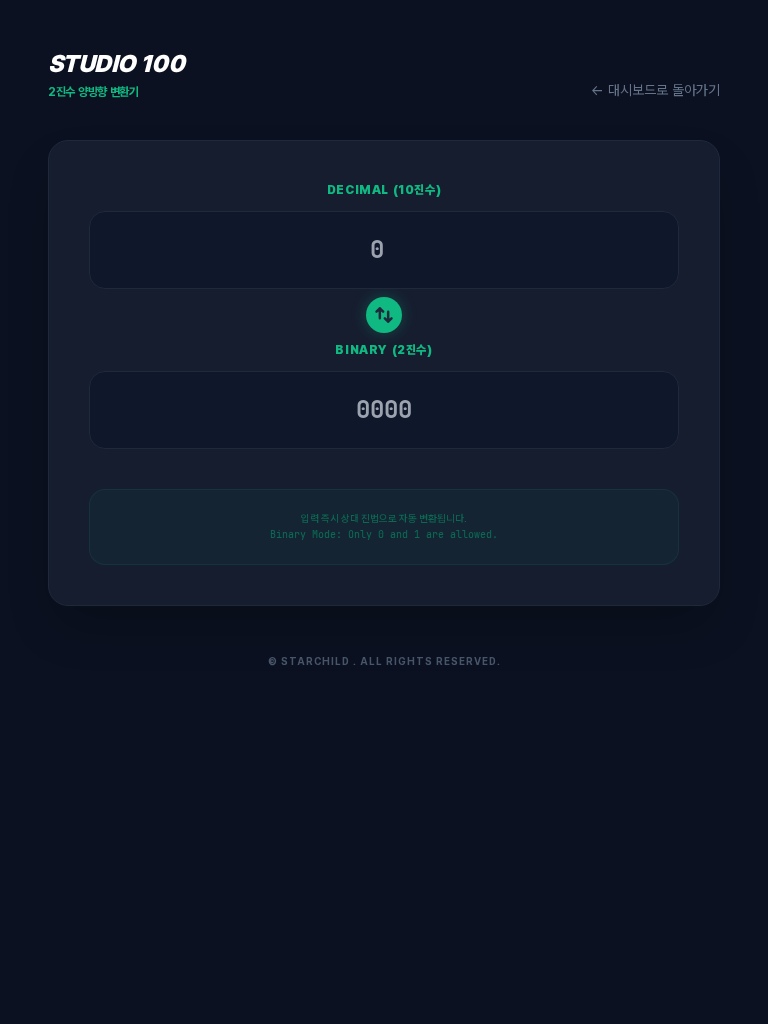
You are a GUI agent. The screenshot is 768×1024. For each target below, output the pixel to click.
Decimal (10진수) (384, 190)
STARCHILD (315, 661)
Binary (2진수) (383, 350)
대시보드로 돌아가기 (655, 90)
